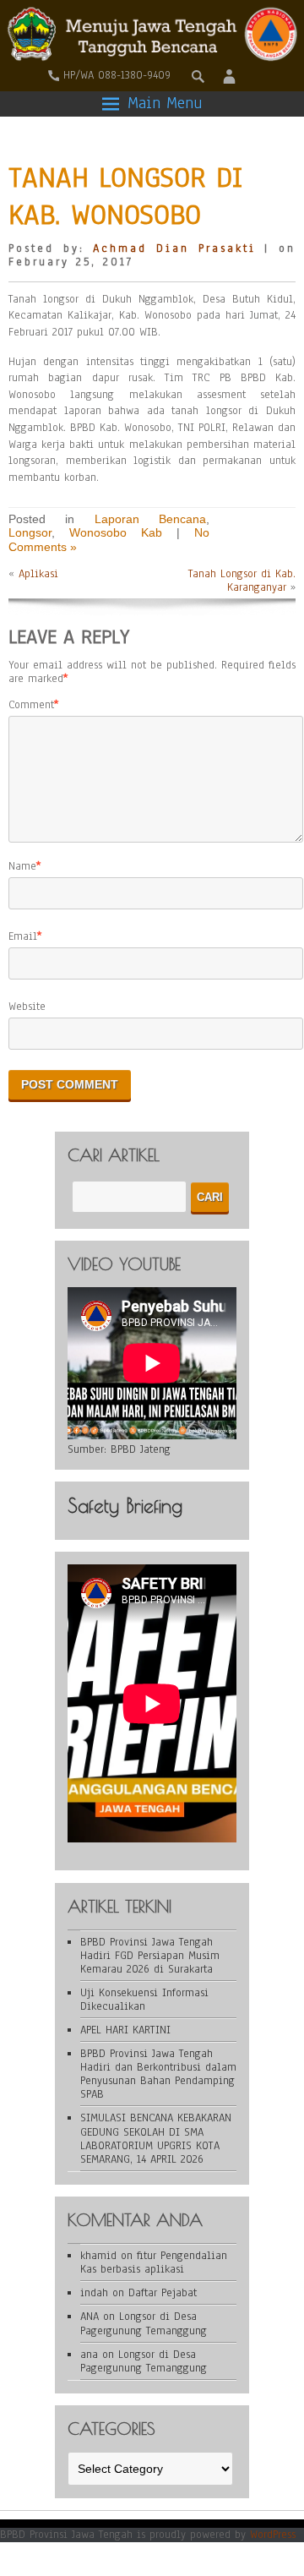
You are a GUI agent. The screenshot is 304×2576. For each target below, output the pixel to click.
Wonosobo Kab (116, 532)
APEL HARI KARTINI (125, 2030)
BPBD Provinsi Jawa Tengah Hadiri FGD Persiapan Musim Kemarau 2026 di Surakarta (150, 1956)
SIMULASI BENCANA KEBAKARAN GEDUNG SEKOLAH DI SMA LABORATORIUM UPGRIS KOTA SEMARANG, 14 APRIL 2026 (156, 2138)
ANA (90, 2317)
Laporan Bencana (150, 519)
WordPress (273, 2535)
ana (89, 2355)
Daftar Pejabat (163, 2293)
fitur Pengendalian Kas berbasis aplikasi (154, 2262)
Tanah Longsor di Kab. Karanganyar (242, 581)
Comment (31, 705)
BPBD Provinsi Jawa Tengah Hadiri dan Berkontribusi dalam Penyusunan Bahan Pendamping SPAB (158, 2074)
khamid (98, 2256)
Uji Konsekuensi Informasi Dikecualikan (144, 2000)
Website (27, 1007)
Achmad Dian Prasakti (174, 248)
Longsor (30, 532)
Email (23, 936)
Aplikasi (38, 574)
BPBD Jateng (141, 1449)
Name (22, 866)
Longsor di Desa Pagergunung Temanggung (144, 2323)
